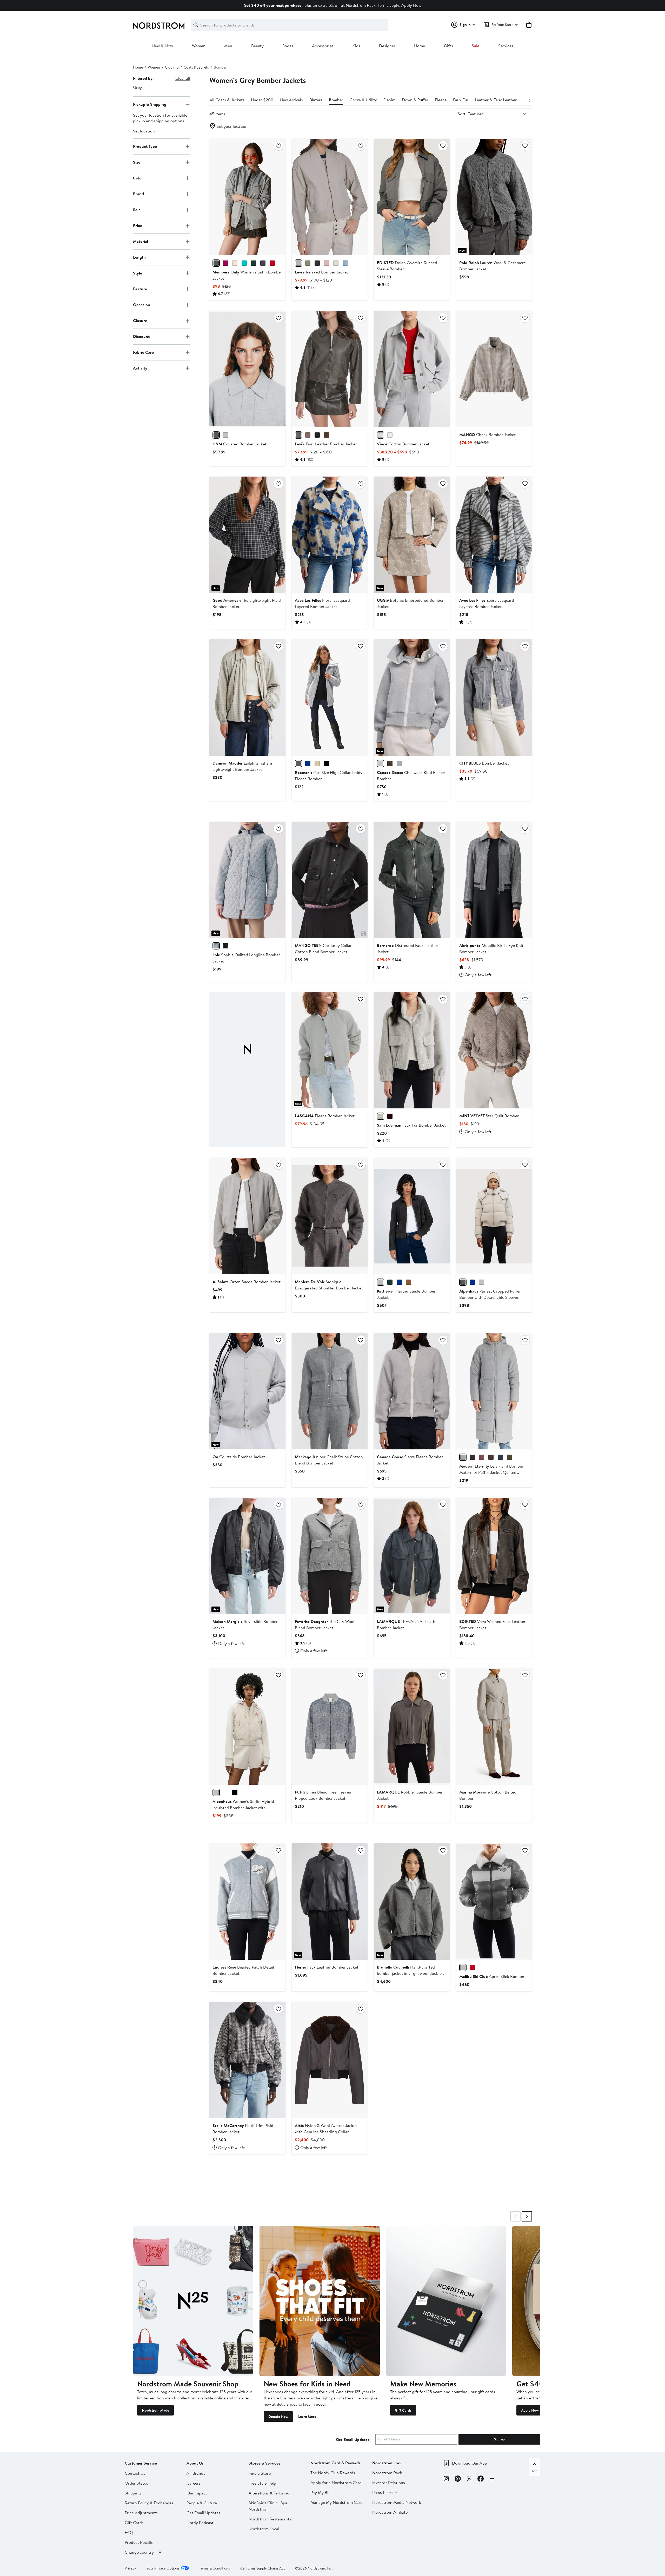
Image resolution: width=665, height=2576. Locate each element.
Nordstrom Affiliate (390, 2512)
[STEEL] (216, 946)
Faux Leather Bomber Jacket (326, 444)
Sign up (499, 2439)
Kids (356, 46)
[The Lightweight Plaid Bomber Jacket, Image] (247, 535)
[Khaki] (390, 1282)
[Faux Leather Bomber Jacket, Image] (330, 369)
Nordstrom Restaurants (270, 2519)
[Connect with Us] (492, 2479)
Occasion (142, 305)
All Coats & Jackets (227, 100)
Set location (144, 131)
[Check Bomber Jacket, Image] (494, 369)
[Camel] (409, 1282)
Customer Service (141, 2463)
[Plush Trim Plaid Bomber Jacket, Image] (247, 2060)
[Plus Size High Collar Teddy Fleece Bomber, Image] (330, 697)
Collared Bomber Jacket (240, 444)
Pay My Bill (320, 2492)
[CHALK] (390, 435)
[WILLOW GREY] (399, 764)
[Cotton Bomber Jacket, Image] (412, 369)
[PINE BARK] (308, 435)
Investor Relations (389, 2483)
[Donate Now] (320, 2301)
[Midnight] (472, 1282)
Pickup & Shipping (150, 104)
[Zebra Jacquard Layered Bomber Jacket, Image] (494, 535)
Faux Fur (461, 100)
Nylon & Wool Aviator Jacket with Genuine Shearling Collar (326, 2129)
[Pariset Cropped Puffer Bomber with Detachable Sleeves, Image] (494, 1216)
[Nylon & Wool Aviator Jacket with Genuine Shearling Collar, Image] (330, 2060)
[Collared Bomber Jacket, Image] (247, 369)
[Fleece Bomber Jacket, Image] (330, 1050)
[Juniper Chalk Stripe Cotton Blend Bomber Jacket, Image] (330, 1391)
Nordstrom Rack (387, 2473)
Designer (387, 46)
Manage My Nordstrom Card (337, 2502)
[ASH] (298, 435)
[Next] (529, 100)
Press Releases (385, 2492)
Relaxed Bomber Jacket (321, 272)
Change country (139, 2552)
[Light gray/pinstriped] (225, 435)
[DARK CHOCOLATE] (491, 1457)
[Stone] (463, 1282)
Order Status (136, 2483)
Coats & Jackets (196, 67)
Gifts (448, 46)
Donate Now (278, 2417)
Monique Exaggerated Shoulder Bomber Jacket (329, 1285)
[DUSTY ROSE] (327, 263)
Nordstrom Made (155, 2410)
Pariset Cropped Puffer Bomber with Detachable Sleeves (490, 1294)
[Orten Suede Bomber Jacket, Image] (247, 1216)
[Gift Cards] (446, 2301)
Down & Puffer (415, 100)
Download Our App (470, 2463)
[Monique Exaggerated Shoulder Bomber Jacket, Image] (330, 1216)
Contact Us (135, 2473)
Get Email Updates (203, 2513)
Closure (140, 320)
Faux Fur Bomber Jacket (411, 1125)
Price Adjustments (141, 2513)
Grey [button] (137, 87)
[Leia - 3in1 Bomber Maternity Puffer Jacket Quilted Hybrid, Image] (494, 1391)
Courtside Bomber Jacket (239, 1457)
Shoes (288, 46)
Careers (194, 2483)
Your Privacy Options (163, 2568)
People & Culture (202, 2503)
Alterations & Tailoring (269, 2493)
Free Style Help (262, 2483)
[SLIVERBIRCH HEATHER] (381, 764)
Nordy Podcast (200, 2523)
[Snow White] (225, 1792)
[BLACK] (263, 263)
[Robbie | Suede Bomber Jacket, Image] (412, 1726)
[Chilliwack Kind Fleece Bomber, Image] (412, 697)
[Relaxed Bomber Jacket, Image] (330, 197)
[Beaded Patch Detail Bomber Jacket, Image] (247, 1902)
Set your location (232, 126)
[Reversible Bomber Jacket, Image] (247, 1556)
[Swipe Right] (527, 2216)
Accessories (323, 46)
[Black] (235, 1792)
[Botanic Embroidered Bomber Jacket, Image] (412, 535)
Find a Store (260, 2473)
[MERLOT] (390, 1116)
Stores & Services (264, 2463)
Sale (476, 46)
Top (535, 2471)
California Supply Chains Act (262, 2568)
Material (141, 241)
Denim (389, 100)
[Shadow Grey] (381, 1282)
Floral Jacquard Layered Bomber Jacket (322, 603)
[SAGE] (308, 263)
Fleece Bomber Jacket (325, 1116)
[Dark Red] (272, 263)
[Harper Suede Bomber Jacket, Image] (412, 1216)
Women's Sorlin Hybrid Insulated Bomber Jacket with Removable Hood (243, 1808)
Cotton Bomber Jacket (403, 444)
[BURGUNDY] (482, 1457)
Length (139, 257)
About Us (195, 2463)
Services (506, 46)
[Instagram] (446, 2479)
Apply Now (411, 5)
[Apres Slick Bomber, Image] (494, 1902)
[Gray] (216, 435)
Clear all (183, 78)
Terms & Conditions (215, 2568)
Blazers (316, 100)
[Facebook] (481, 2479)
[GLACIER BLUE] (345, 263)
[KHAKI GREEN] (510, 1457)
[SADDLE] (327, 435)
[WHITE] (336, 263)
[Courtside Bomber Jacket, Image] (247, 1391)
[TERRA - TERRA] (390, 764)
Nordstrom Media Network (397, 2502)
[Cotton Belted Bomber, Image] (494, 1726)
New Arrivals (291, 100)
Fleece (441, 100)
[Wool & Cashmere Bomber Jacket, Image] (494, 197)
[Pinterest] (458, 2479)
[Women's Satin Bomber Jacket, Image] (247, 197)
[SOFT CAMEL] (317, 764)
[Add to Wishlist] (278, 146)
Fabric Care (143, 352)
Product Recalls (139, 2542)
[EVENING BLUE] (308, 764)
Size (137, 162)
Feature (140, 289)
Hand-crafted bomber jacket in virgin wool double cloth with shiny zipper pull (409, 1973)
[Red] (472, 1968)
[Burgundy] (225, 263)
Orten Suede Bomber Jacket (247, 1282)
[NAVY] (500, 1457)
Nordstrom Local (264, 2529)
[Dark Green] (254, 263)
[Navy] (244, 263)
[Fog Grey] (482, 1282)
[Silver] (216, 263)
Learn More (307, 2417)
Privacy (130, 2568)
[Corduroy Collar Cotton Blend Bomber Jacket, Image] (330, 880)
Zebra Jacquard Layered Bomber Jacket (487, 603)
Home (420, 46)
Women (199, 46)
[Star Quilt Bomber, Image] (494, 1050)
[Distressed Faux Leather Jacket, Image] (412, 880)
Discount (141, 336)
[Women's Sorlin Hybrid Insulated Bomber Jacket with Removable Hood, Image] (247, 1726)
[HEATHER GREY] (298, 764)
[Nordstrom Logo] (159, 26)
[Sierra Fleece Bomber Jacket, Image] (412, 1391)
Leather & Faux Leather (496, 100)
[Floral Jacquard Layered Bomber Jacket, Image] (330, 535)
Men (228, 46)
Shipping (133, 2493)
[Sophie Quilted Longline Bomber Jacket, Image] (247, 880)
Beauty (257, 46)
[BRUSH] (235, 263)
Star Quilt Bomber (489, 1116)
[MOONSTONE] (381, 1116)
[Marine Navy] (399, 1282)
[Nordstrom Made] (193, 2301)
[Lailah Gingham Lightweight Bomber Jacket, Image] (247, 697)
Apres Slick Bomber (492, 1976)
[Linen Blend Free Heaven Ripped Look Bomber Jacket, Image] (330, 1726)
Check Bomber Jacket (487, 434)
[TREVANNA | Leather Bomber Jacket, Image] (412, 1556)
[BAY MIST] (381, 435)
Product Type (145, 146)
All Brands (196, 2473)
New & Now (162, 46)
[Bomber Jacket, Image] (494, 697)
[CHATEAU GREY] (298, 263)
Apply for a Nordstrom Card (336, 2483)
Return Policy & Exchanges (149, 2503)
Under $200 (262, 100)
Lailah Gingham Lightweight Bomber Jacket (242, 766)
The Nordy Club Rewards (333, 2473)
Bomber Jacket (484, 763)
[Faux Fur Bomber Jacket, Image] (412, 1050)
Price (138, 225)
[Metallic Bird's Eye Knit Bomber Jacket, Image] (494, 880)
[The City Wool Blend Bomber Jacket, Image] (330, 1556)
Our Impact (197, 2493)
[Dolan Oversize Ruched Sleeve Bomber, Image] (412, 197)
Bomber (336, 100)
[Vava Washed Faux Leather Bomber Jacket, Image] (494, 1556)
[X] (469, 2479)
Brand (138, 194)
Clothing (172, 67)
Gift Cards (403, 2410)
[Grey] (463, 1968)
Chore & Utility (363, 100)
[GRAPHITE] (463, 1457)
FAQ (129, 2532)
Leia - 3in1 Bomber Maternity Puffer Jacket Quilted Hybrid (491, 1472)
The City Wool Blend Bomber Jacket (325, 1624)
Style (138, 273)
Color (138, 178)
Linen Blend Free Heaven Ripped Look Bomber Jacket (323, 1795)
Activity (140, 368)
